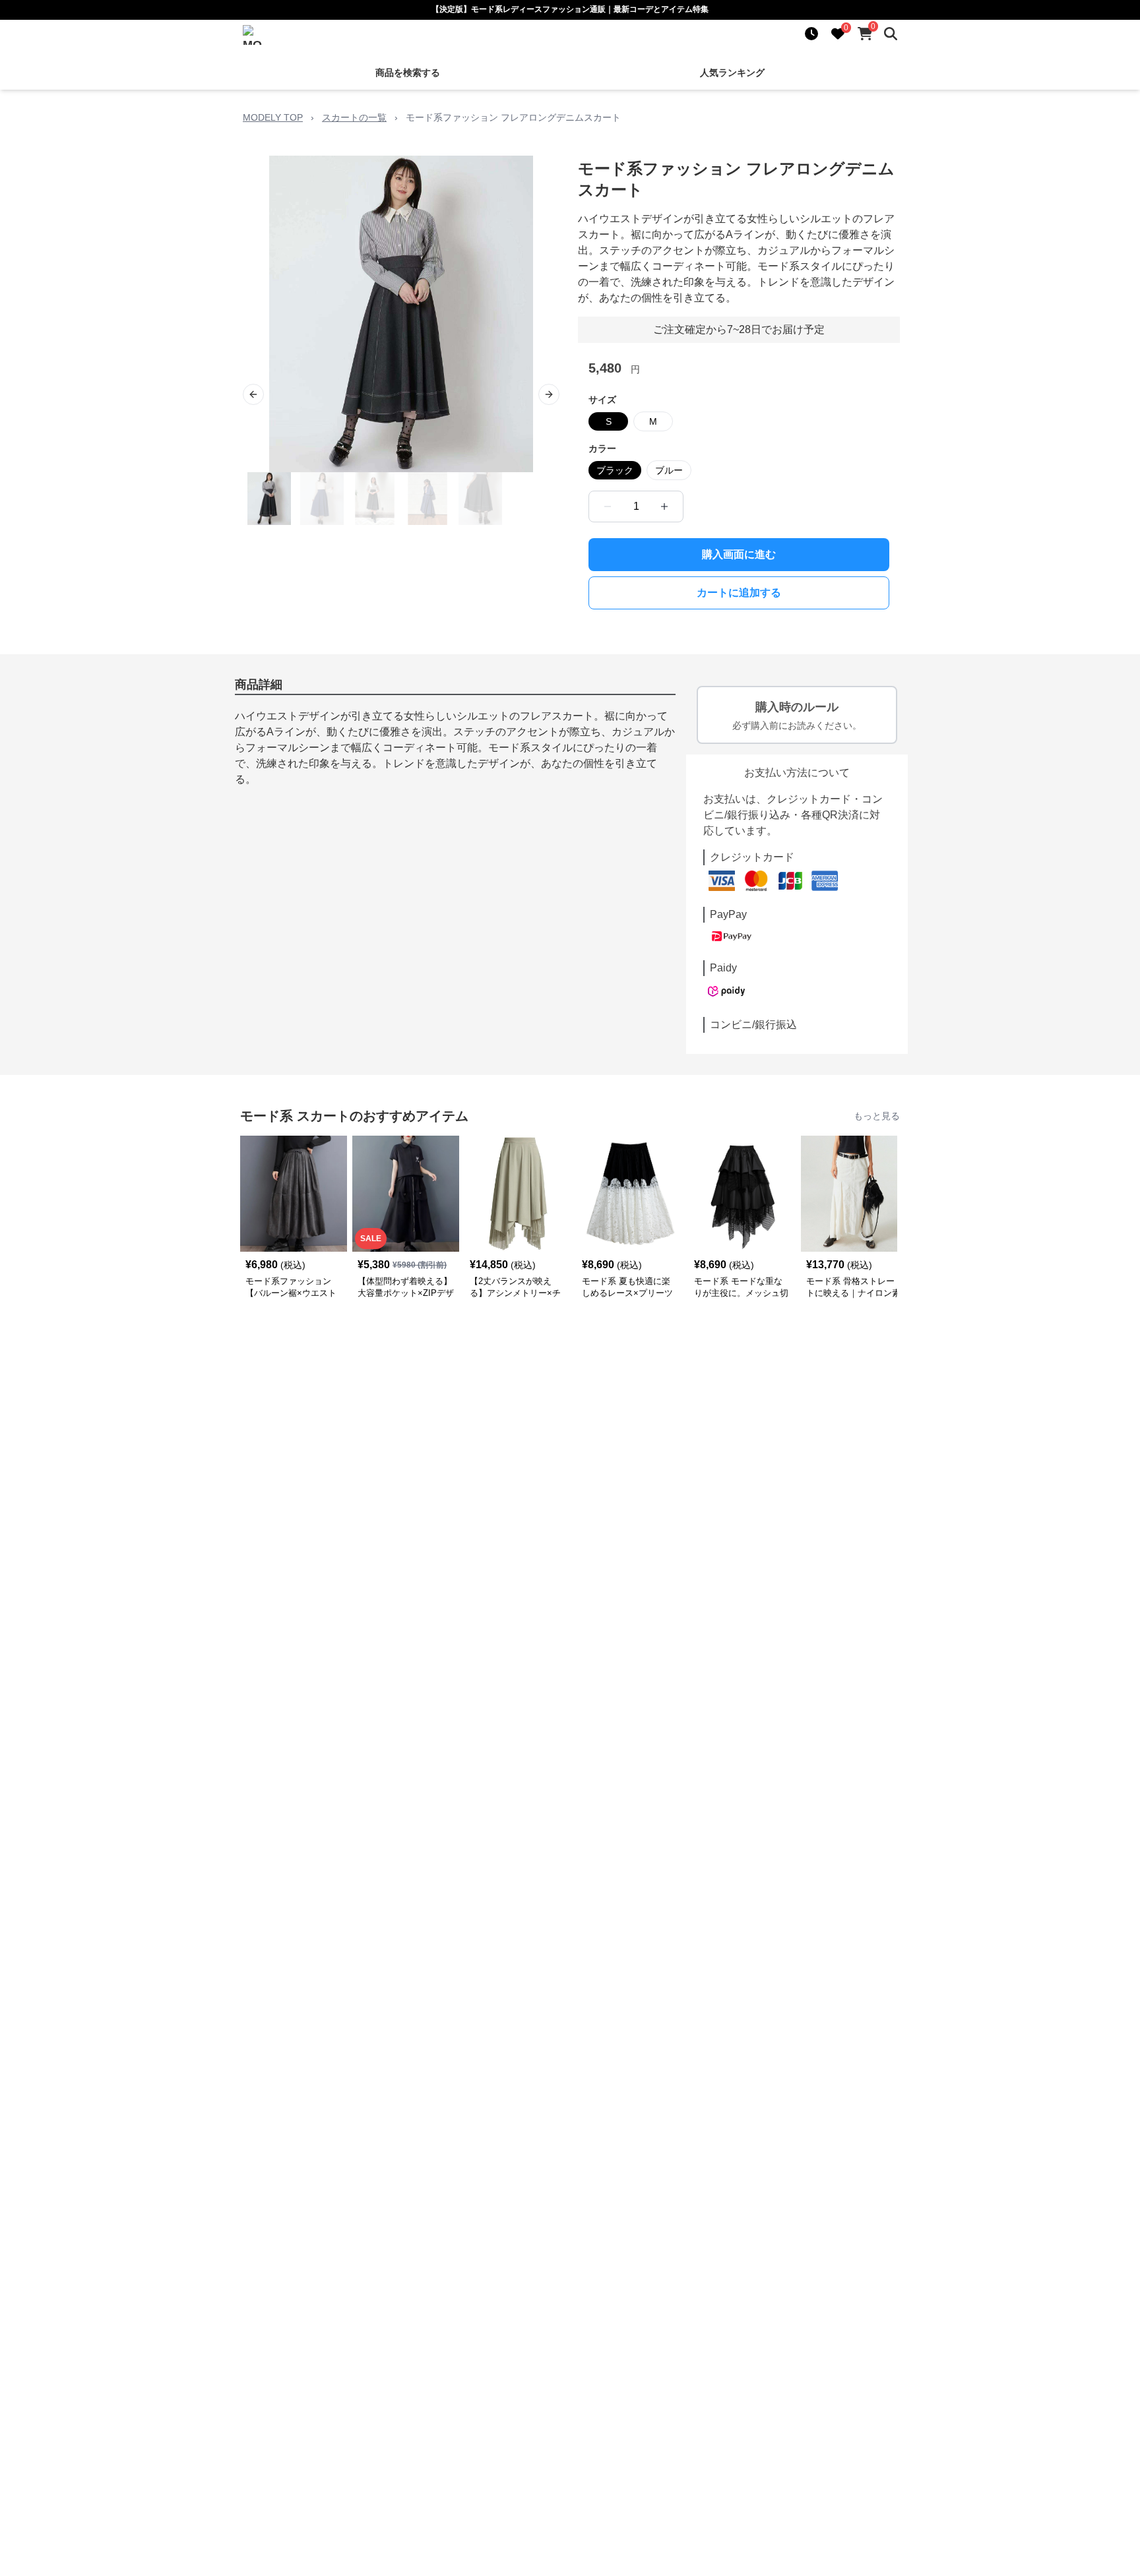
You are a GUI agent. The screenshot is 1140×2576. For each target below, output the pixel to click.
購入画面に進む (739, 554)
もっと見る (877, 1116)
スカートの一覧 (354, 117)
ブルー (669, 470)
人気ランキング (732, 73)
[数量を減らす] (608, 506)
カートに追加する (739, 593)
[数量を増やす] (664, 506)
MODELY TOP (273, 117)
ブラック (615, 470)
